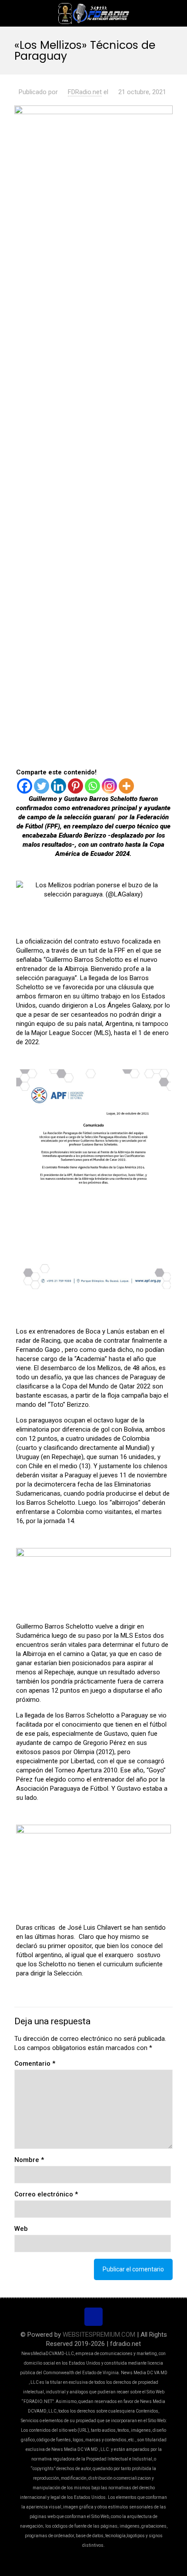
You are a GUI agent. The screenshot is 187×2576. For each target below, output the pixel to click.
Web (21, 2229)
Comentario (35, 2064)
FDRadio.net (85, 92)
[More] (126, 786)
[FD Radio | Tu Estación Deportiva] (93, 13)
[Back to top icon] (93, 2317)
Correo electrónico (46, 2194)
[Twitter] (42, 786)
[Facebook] (25, 786)
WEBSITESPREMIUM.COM (99, 2335)
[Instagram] (109, 786)
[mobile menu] (175, 13)
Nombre (29, 2160)
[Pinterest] (75, 786)
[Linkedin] (58, 786)
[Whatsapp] (92, 786)
